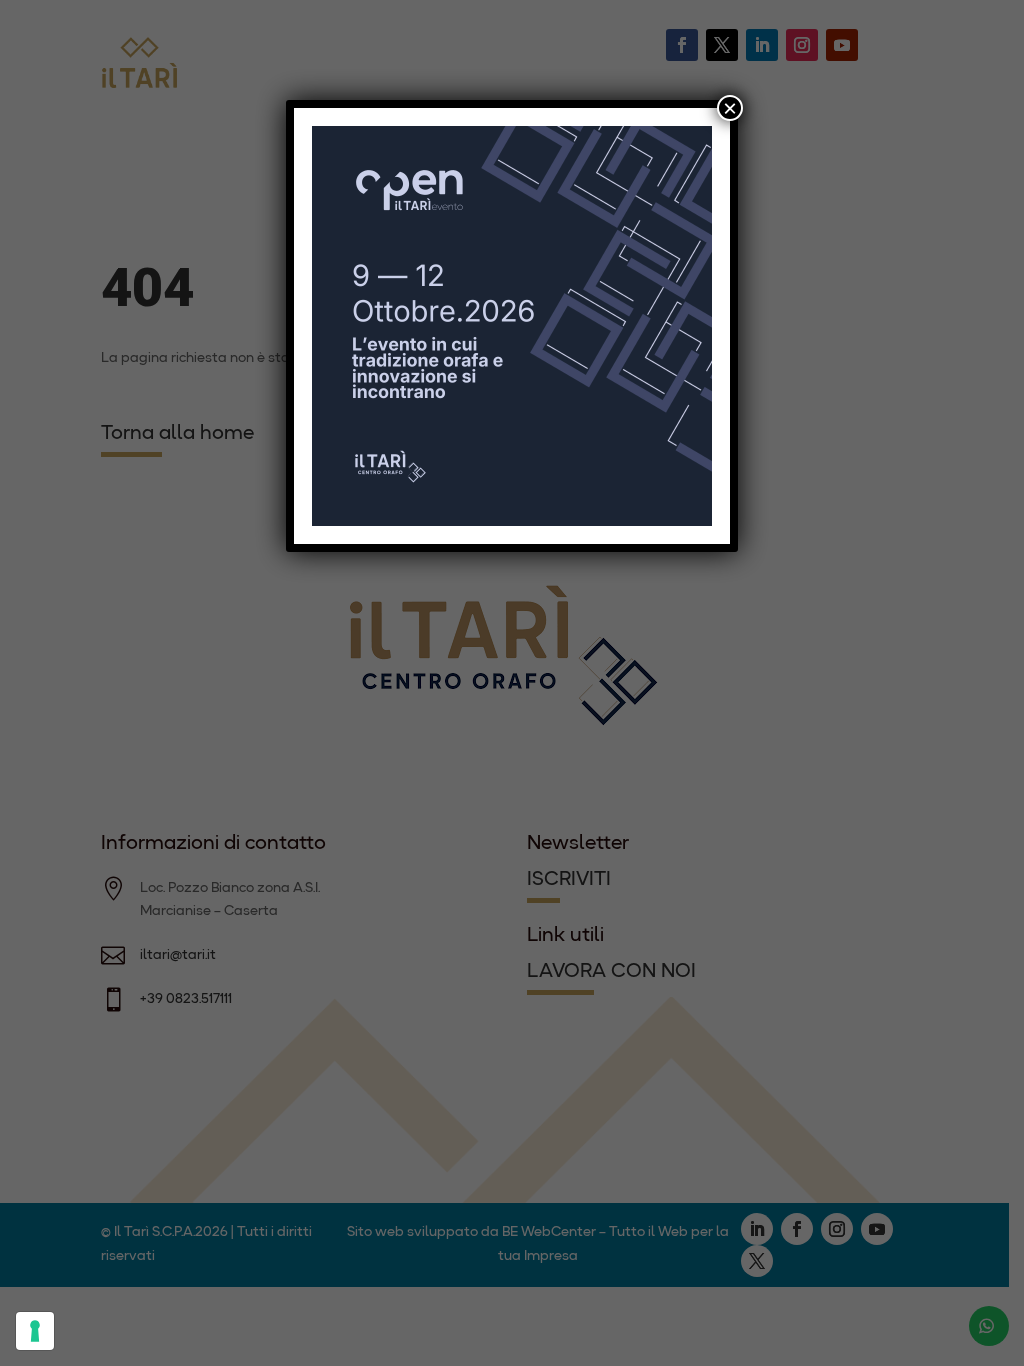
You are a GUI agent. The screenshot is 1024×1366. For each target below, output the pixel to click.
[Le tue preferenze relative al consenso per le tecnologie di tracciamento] (35, 1331)
